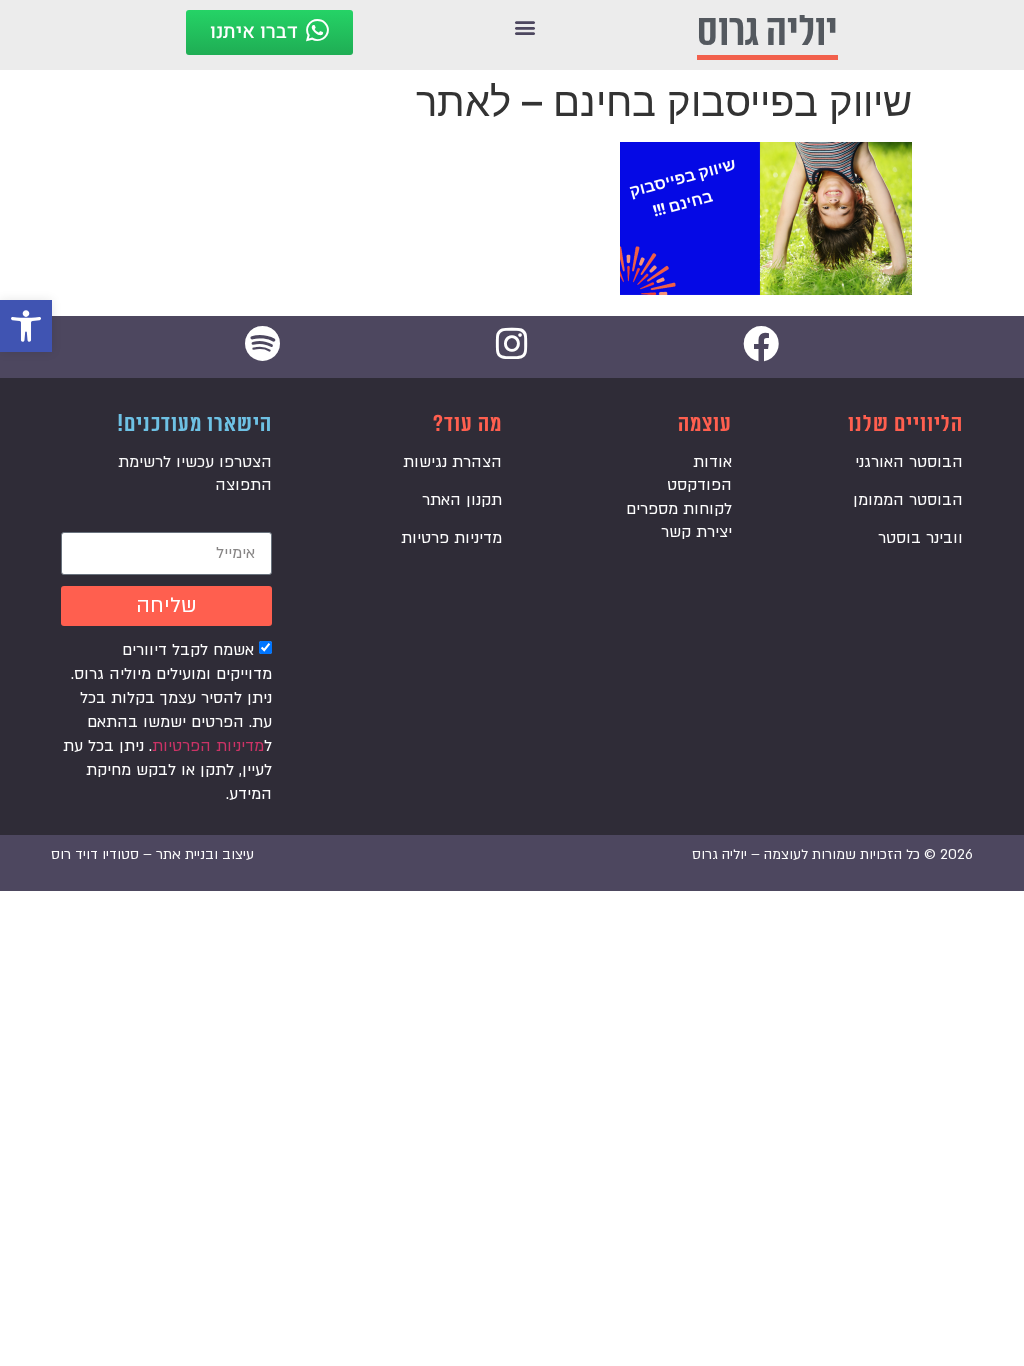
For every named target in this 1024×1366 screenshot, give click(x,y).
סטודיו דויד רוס (95, 854)
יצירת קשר (696, 532)
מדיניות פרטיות (451, 538)
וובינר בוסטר (920, 538)
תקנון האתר (462, 500)
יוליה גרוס (767, 32)
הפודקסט (699, 485)
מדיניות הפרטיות (208, 746)
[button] (26, 326)
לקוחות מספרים (679, 509)
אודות (712, 462)
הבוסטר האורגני (909, 462)
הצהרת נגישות (452, 462)
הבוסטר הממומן (908, 500)
